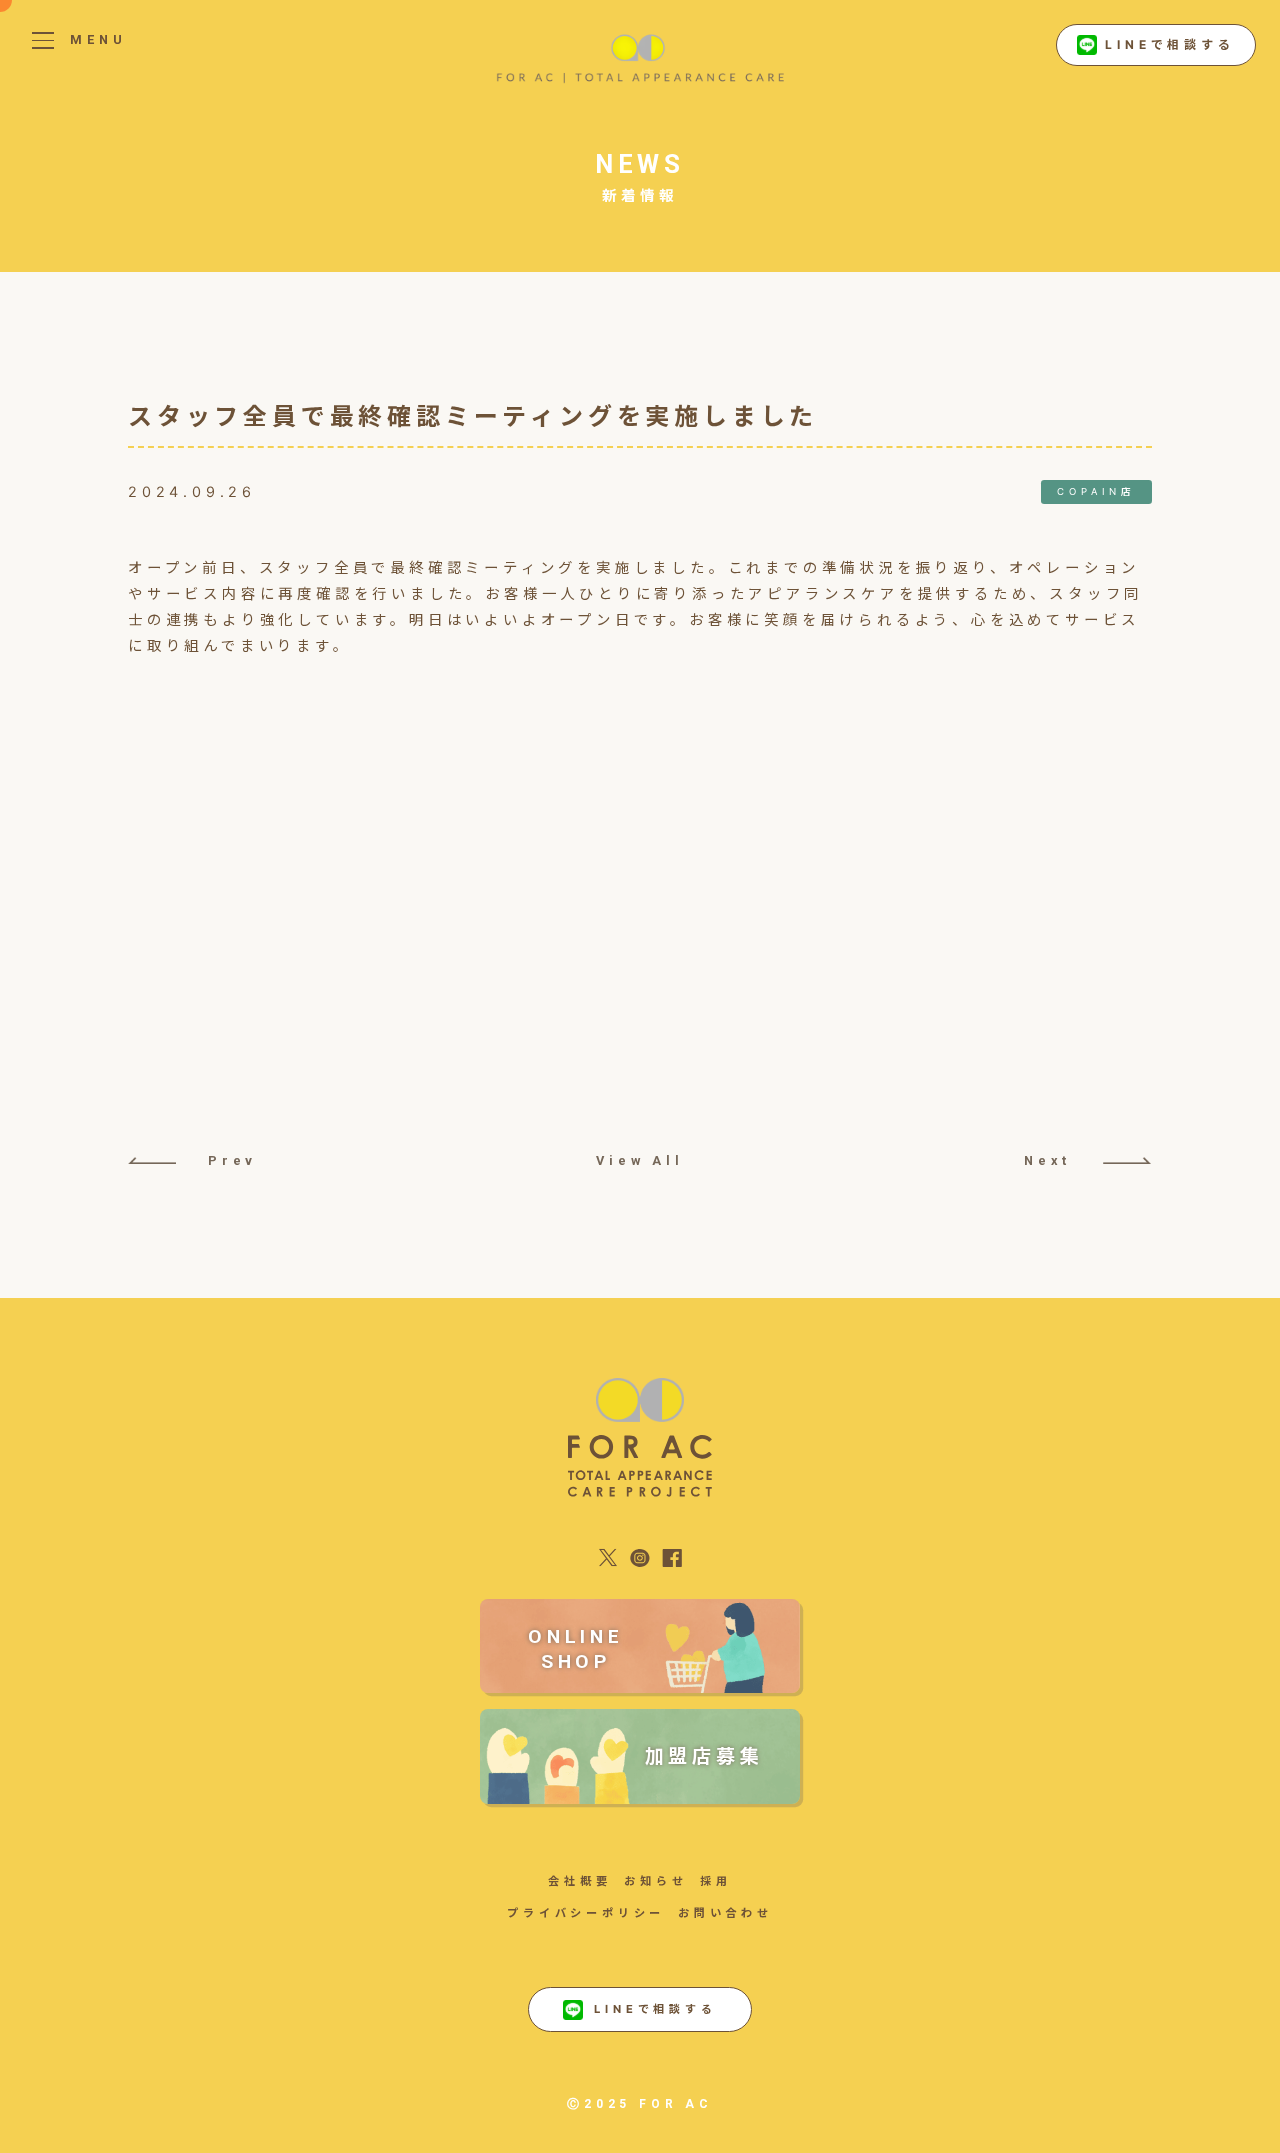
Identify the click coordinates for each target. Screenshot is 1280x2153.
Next (1047, 1160)
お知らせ (655, 1881)
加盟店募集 (704, 1756)
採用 (716, 1881)
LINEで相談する (1169, 44)
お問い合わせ (725, 1913)
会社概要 (579, 1881)
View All (639, 1160)
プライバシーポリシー (586, 1913)
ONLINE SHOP (576, 1649)
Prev (232, 1160)
